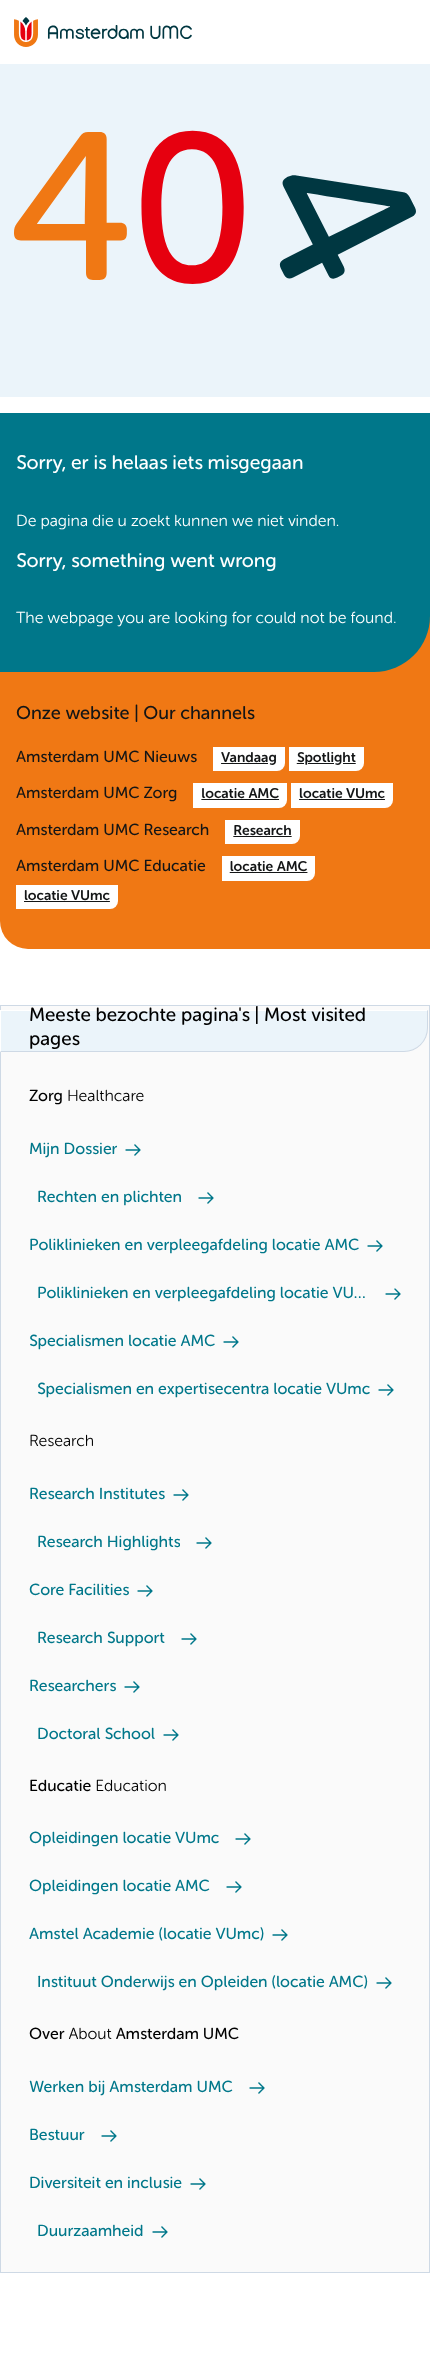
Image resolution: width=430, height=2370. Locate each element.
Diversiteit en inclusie (105, 2184)
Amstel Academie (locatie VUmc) (146, 1935)
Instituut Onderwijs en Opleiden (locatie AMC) (202, 1983)
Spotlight (326, 759)
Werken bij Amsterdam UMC (131, 2088)
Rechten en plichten (109, 1198)
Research (262, 832)
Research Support (101, 1639)
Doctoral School (96, 1735)
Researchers (72, 1687)
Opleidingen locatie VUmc (124, 1839)
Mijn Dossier (73, 1150)
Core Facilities (79, 1591)
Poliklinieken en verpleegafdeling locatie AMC (194, 1246)
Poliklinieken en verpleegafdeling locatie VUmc (203, 1294)
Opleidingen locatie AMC (119, 1887)
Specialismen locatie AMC (122, 1342)
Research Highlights (108, 1543)
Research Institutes (97, 1495)
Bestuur (57, 2136)
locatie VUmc (342, 795)
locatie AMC (240, 795)
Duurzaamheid (90, 2232)
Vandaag (249, 759)
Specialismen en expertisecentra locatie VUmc (203, 1390)
